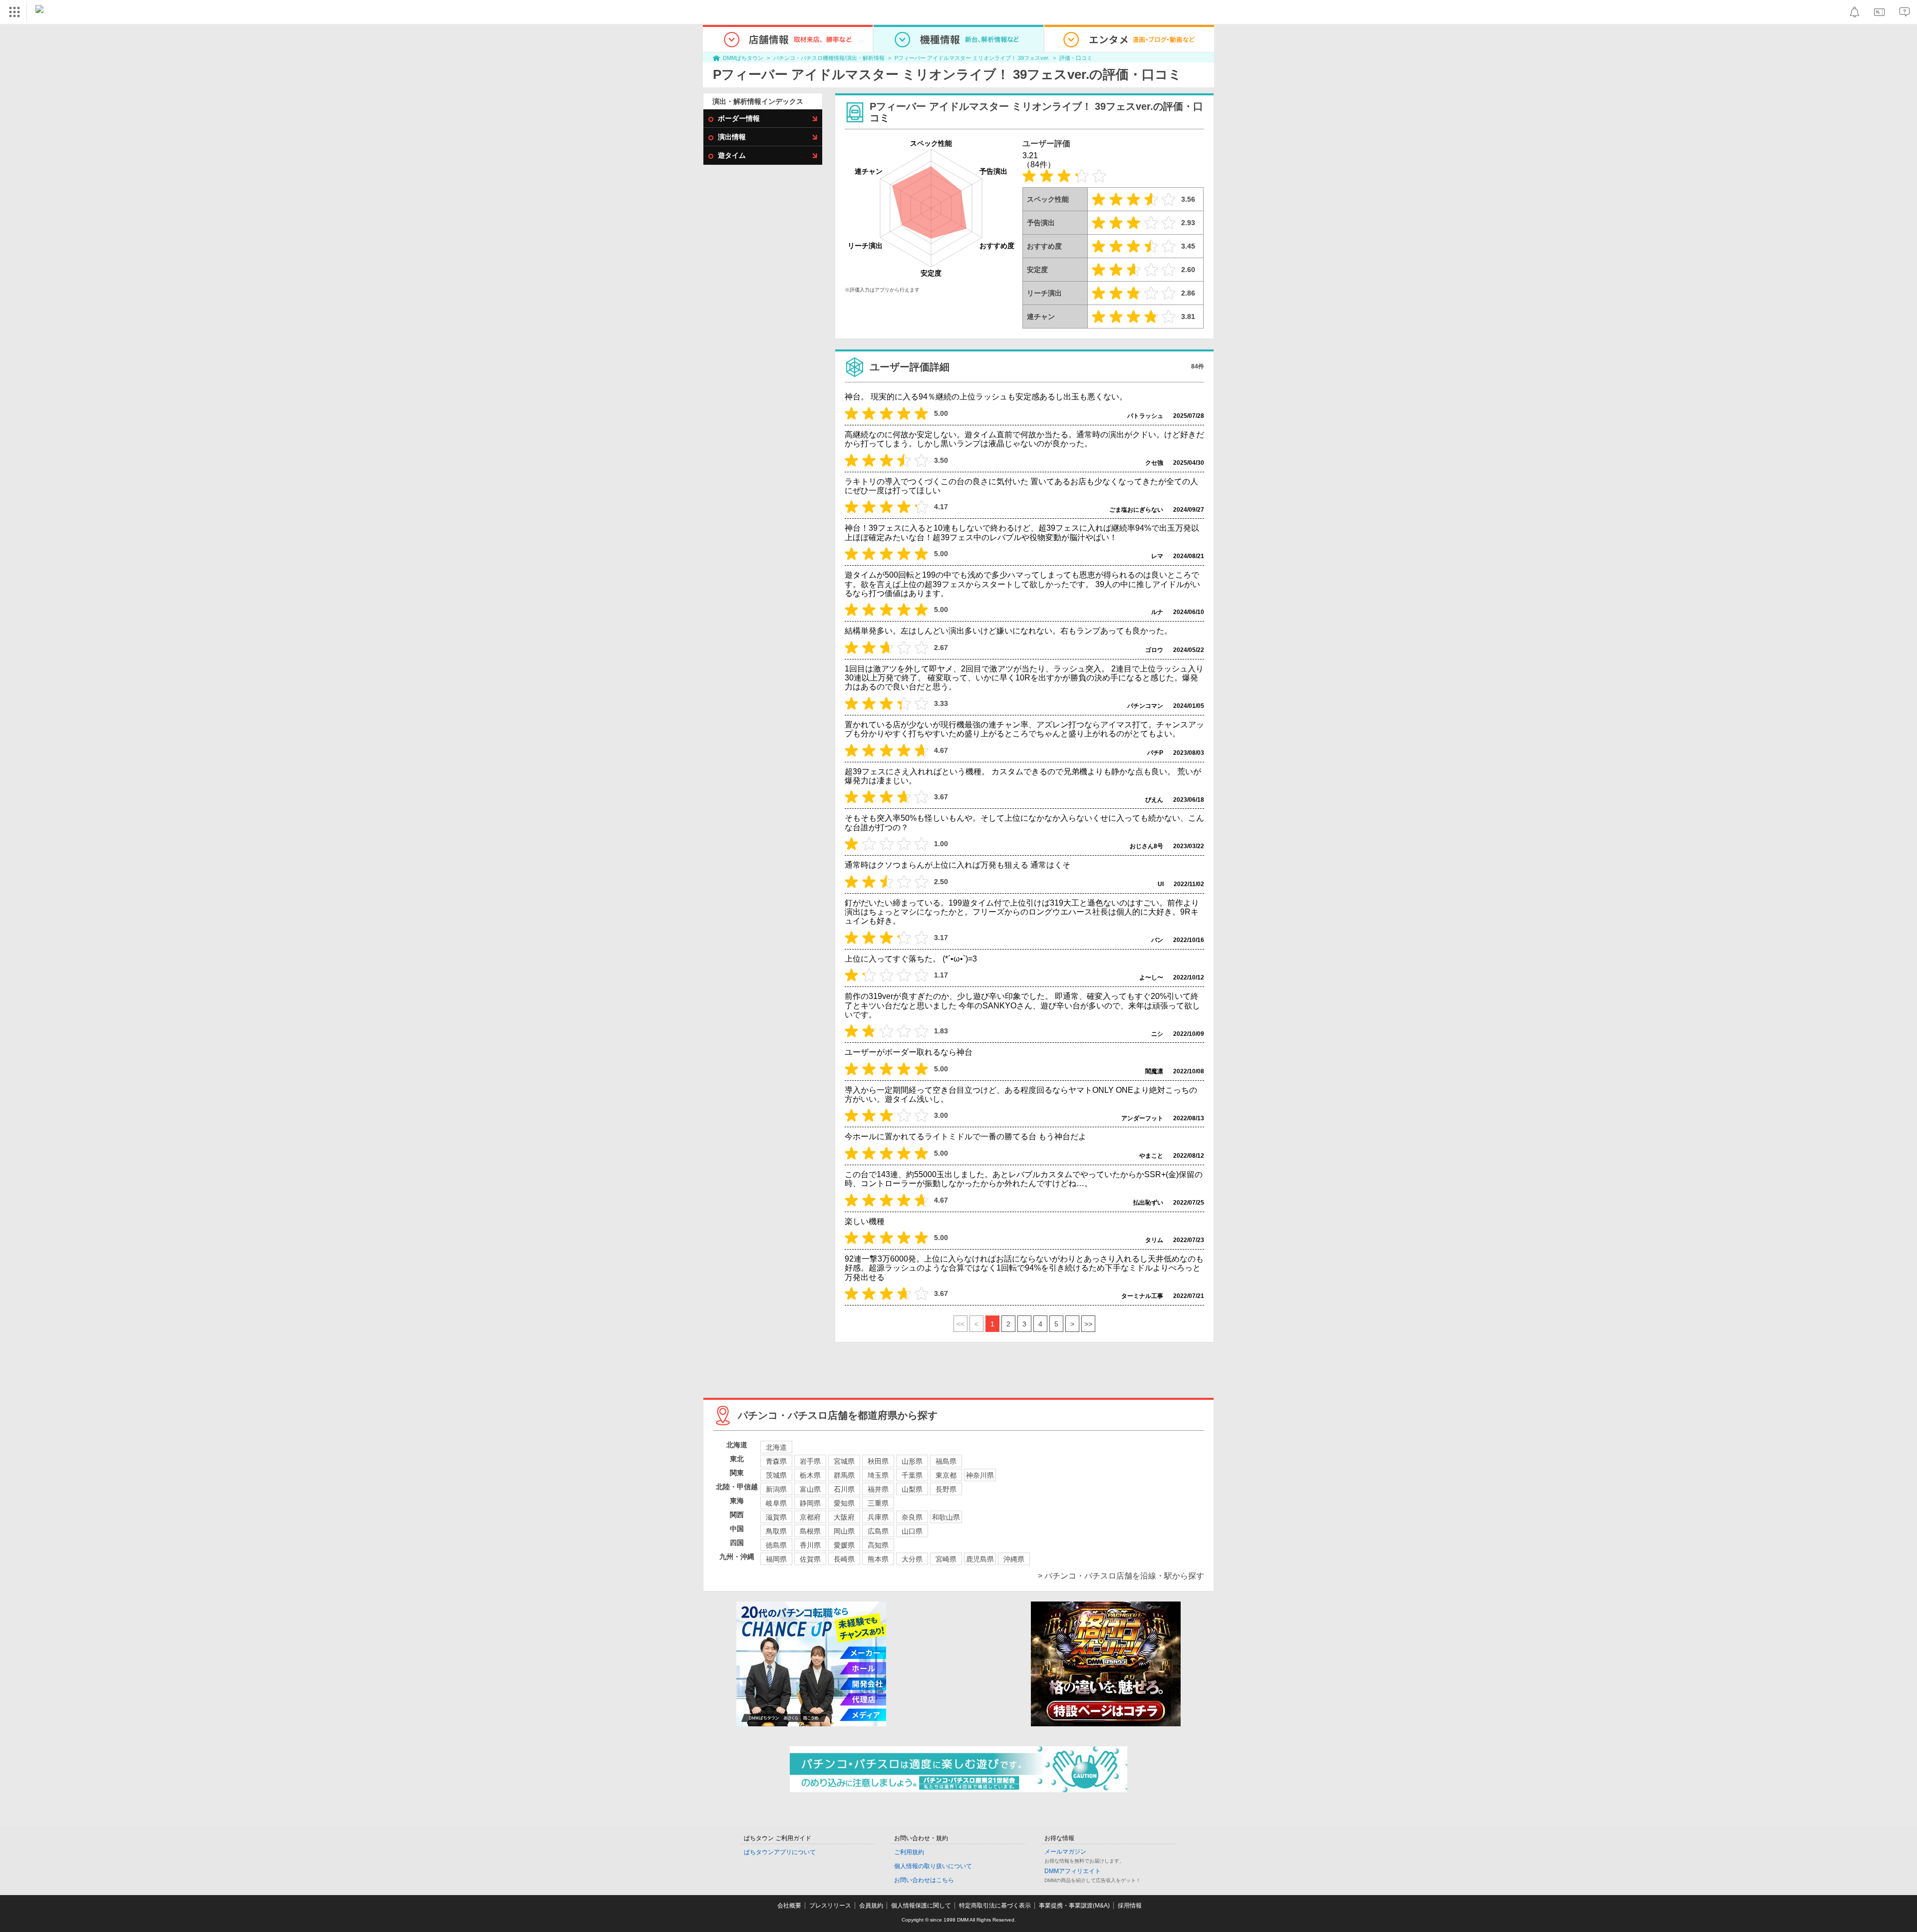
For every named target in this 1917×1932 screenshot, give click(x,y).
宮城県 (844, 1461)
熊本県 (878, 1559)
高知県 (878, 1545)
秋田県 (878, 1461)
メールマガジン (1065, 1852)
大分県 (912, 1559)
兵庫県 (878, 1517)
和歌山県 (946, 1517)
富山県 (810, 1489)
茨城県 (776, 1475)
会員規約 (871, 1906)
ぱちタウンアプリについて (780, 1852)
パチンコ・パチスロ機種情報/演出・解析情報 (829, 58)
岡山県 (844, 1531)
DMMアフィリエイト (1073, 1871)
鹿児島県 (980, 1559)
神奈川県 (980, 1475)
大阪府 (844, 1517)
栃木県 (810, 1475)
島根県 (810, 1531)
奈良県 (912, 1517)
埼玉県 (878, 1475)
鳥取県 (776, 1531)
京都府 (810, 1517)
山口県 (912, 1531)
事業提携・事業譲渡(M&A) (1074, 1906)
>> (1088, 1324)
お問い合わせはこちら (924, 1880)
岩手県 (810, 1461)
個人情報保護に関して (921, 1906)
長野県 (946, 1489)
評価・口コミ (1076, 58)
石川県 (844, 1489)
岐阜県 (776, 1503)
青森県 (776, 1461)
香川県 (810, 1545)
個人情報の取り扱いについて (933, 1866)
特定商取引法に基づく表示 (995, 1906)
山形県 (912, 1461)
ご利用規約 (909, 1852)
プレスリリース (830, 1906)
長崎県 (844, 1559)
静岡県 (810, 1503)
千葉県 (912, 1475)
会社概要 (789, 1906)
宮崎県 (946, 1559)
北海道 (776, 1447)
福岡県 (776, 1559)
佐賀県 (810, 1559)
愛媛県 (844, 1545)
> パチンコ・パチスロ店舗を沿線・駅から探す (1121, 1576)
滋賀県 (776, 1517)
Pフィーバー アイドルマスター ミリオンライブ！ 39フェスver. (972, 58)
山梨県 (912, 1489)
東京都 (946, 1475)
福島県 (946, 1461)
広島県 (878, 1531)
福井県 (878, 1489)
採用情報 (1130, 1906)
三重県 (878, 1503)
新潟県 (776, 1489)
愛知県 (844, 1503)
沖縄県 (1014, 1559)
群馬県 (844, 1475)
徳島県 (776, 1545)
